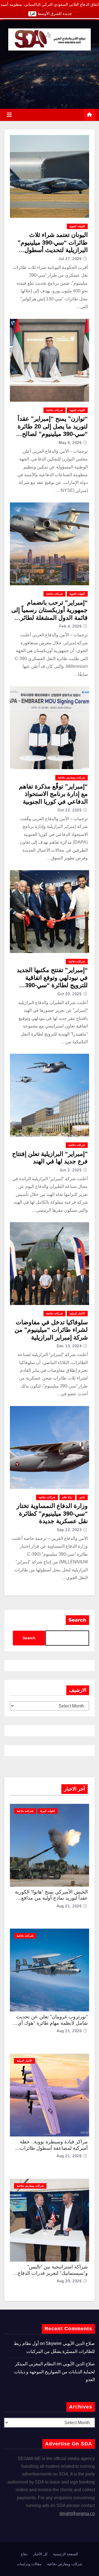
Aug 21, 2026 (69, 1906)
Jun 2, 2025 (71, 1170)
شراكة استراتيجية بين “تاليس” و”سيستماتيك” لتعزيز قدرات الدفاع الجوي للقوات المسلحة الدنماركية (53, 2273)
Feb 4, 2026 (71, 626)
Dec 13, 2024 (69, 1346)
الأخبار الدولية (77, 1313)
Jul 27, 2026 (70, 259)
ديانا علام (67, 1497)
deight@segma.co (77, 2513)
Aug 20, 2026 (69, 2281)
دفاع (24, 2554)
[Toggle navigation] (9, 115)
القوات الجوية (77, 226)
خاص (82, 1497)
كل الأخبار (40, 2554)
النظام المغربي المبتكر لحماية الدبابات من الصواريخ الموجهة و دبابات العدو (54, 2372)
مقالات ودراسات (29, 2564)
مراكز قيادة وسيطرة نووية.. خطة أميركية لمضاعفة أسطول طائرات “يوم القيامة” (54, 2148)
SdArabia (77, 57)
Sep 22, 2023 (69, 1530)
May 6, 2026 (70, 443)
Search (77, 1620)
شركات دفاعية (54, 410)
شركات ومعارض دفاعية (71, 778)
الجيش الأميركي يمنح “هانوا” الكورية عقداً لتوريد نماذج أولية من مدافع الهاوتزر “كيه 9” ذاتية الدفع (51, 1898)
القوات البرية (48, 1811)
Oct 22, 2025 (70, 810)
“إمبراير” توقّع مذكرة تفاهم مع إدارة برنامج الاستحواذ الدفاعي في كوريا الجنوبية (53, 794)
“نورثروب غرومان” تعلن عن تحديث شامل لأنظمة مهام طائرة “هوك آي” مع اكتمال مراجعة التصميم (52, 2023)
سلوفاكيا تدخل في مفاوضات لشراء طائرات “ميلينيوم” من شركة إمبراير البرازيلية (51, 1330)
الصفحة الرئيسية (66, 2554)
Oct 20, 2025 (70, 994)
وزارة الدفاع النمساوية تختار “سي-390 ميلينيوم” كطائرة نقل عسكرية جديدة (52, 1513)
